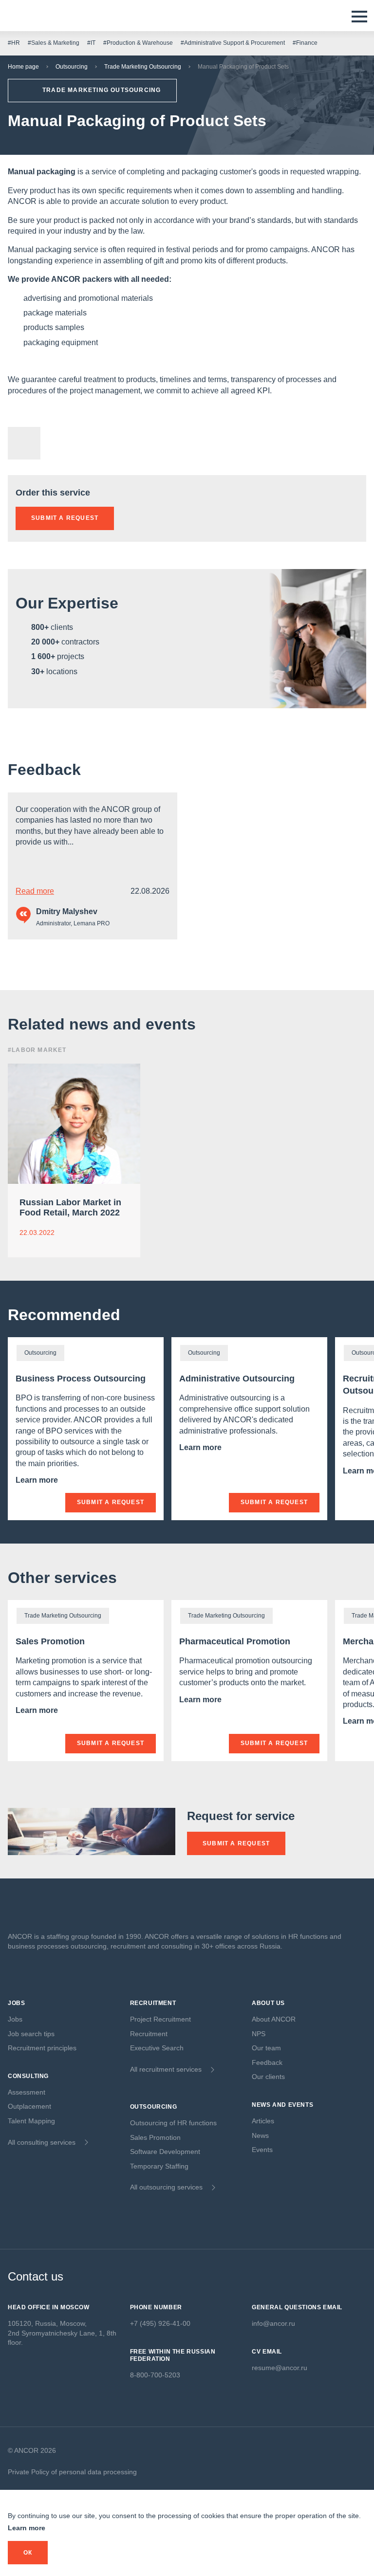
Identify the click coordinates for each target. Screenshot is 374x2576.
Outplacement (29, 2106)
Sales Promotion (50, 1641)
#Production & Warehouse (138, 43)
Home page (23, 67)
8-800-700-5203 (155, 2375)
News (260, 2135)
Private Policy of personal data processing (72, 2472)
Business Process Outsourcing (81, 1379)
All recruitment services (166, 2069)
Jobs (15, 2019)
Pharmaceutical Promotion (235, 1641)
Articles (263, 2121)
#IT (91, 43)
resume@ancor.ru (280, 2368)
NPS (259, 2034)
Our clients (268, 2077)
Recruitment (149, 2034)
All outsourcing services (166, 2187)
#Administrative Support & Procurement (233, 43)
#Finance (305, 43)
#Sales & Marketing (54, 43)
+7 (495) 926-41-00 (160, 2323)
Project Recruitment (160, 2019)
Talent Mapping (31, 2121)
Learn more (38, 1480)
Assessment (27, 2092)
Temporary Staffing (159, 2166)
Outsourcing (72, 67)
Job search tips (31, 2034)
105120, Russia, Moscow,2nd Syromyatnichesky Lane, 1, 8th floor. (62, 2333)
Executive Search (157, 2048)
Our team (266, 2048)
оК (28, 2553)
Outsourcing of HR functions (173, 2123)
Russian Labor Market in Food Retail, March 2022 (70, 1208)
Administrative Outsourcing (237, 1379)
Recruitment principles (42, 2048)
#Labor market (37, 1050)
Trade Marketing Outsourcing (143, 67)
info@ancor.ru (273, 2323)
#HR (14, 43)
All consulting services (42, 2142)
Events (262, 2150)
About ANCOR (274, 2019)
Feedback (44, 770)
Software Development (165, 2152)
